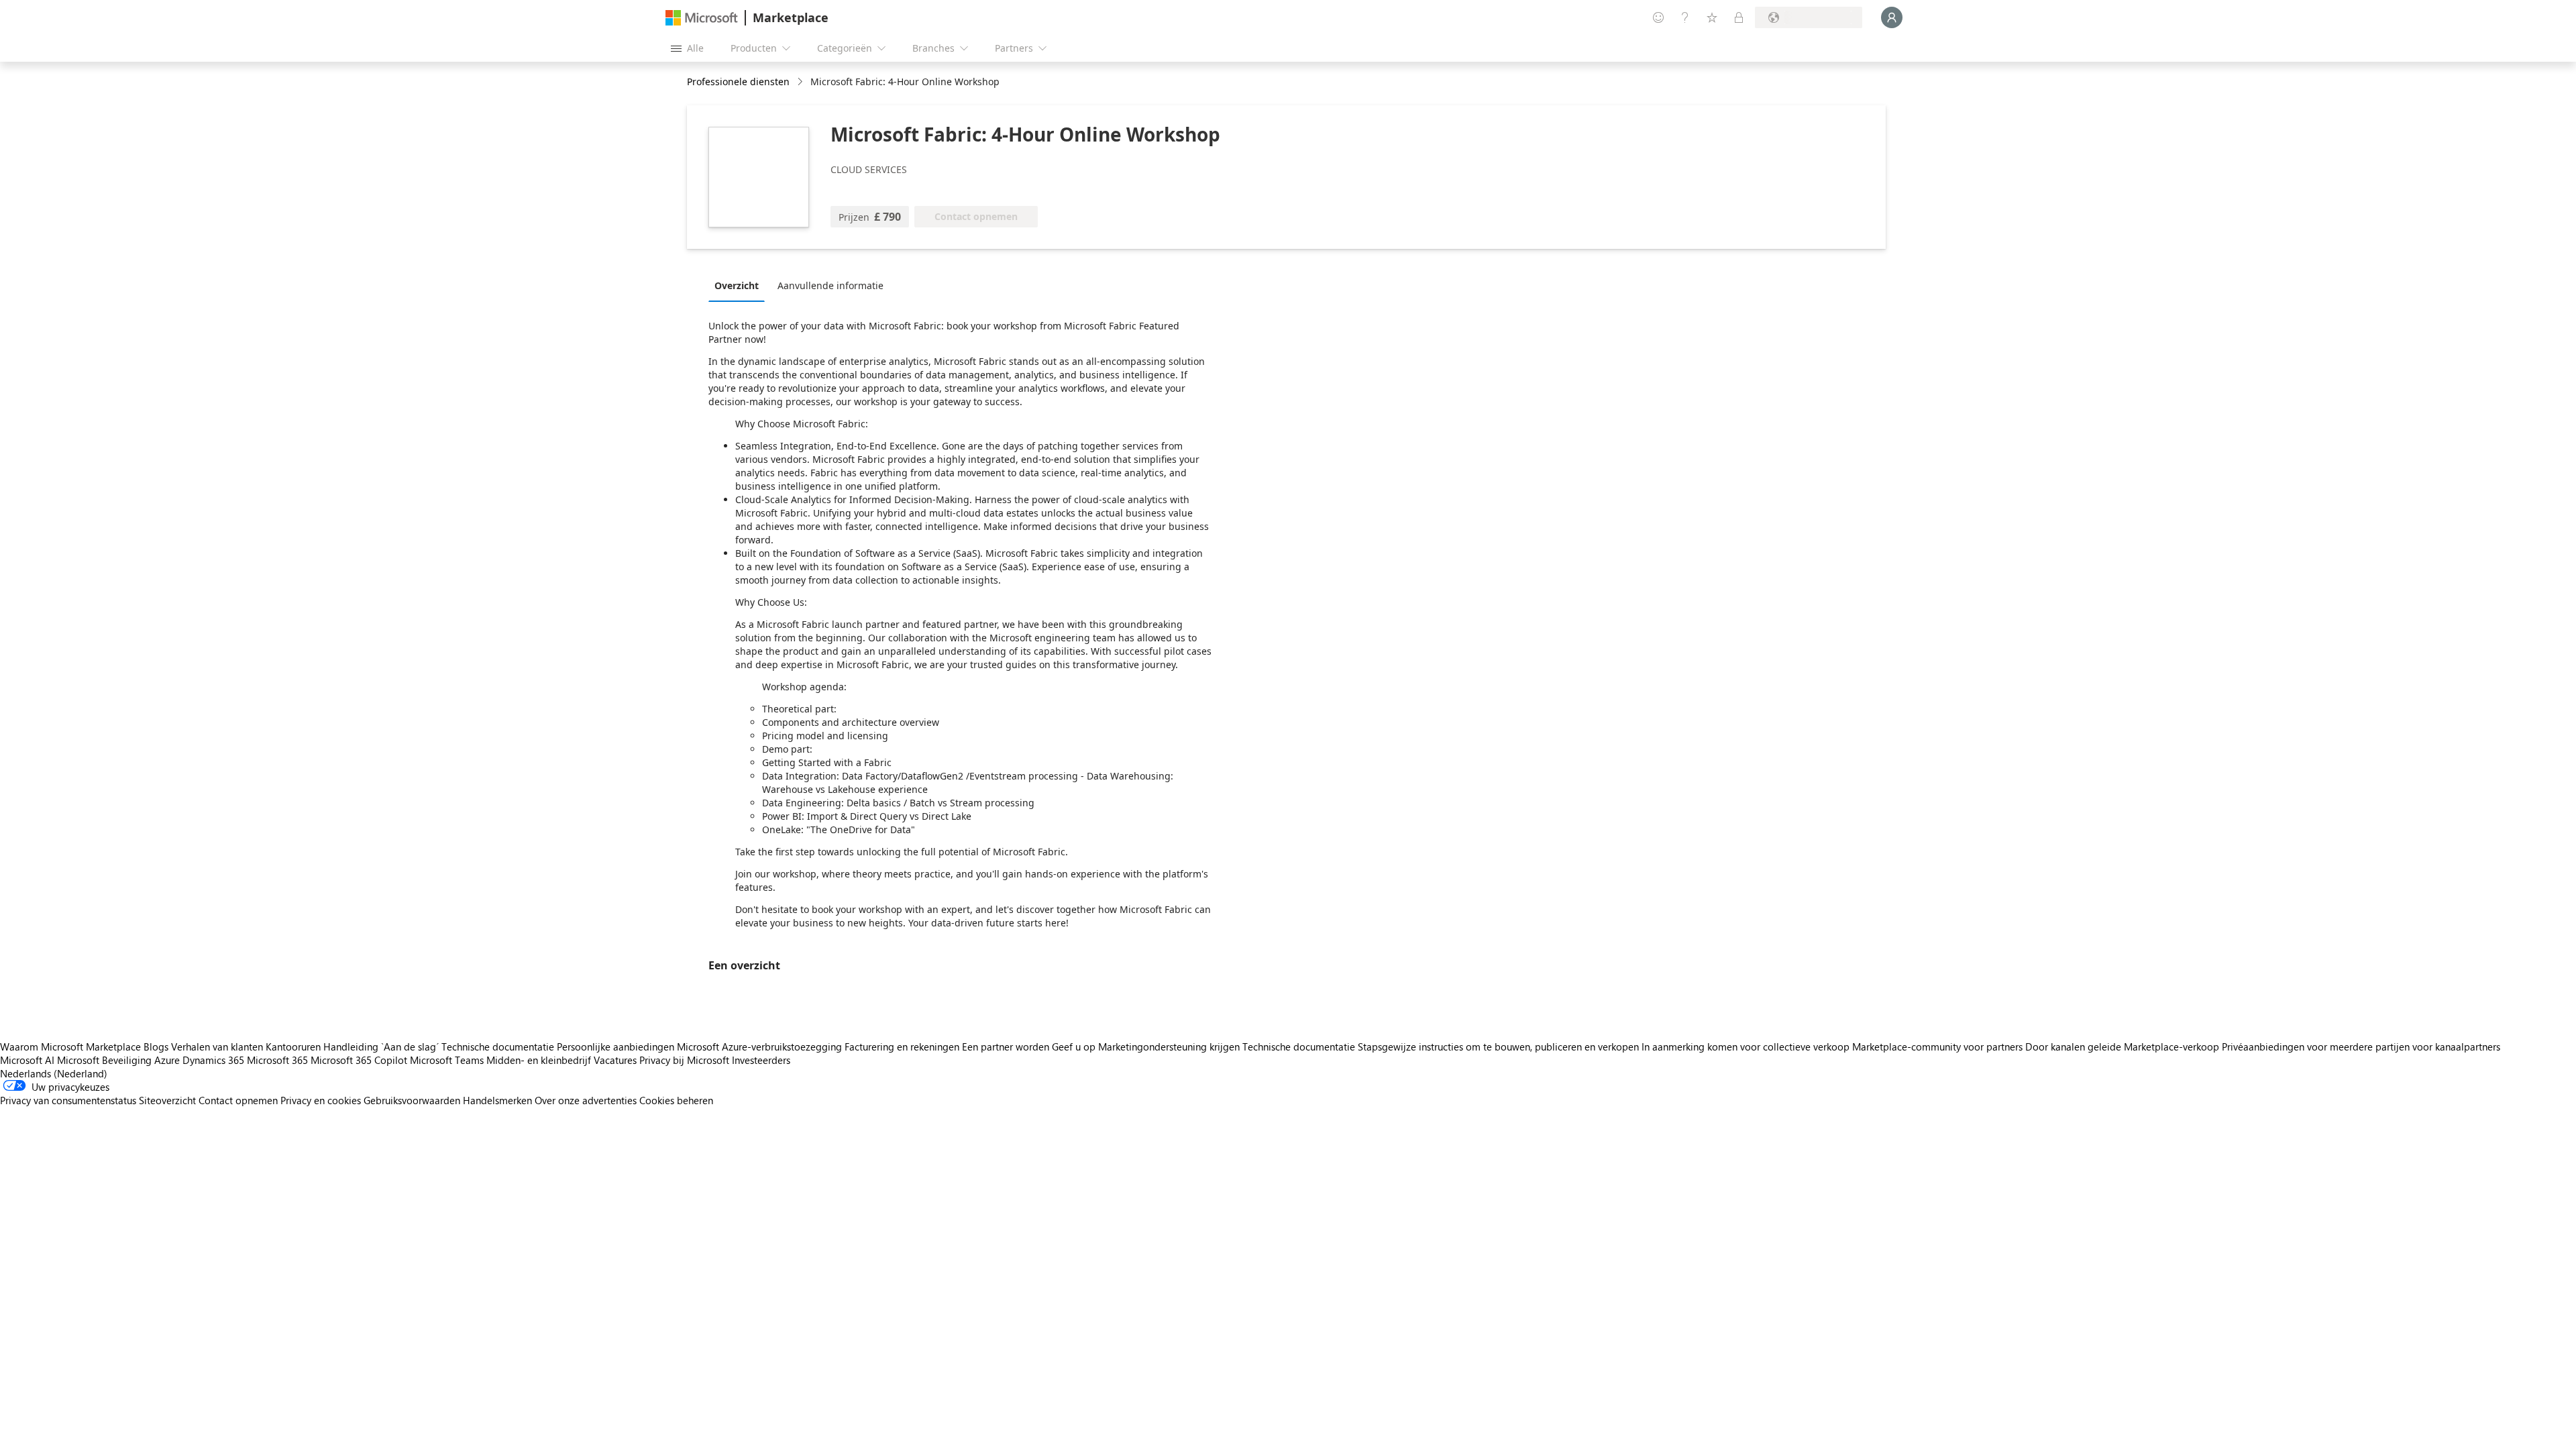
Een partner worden (1006, 1046)
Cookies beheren (676, 1100)
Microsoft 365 (277, 1060)
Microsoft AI (27, 1060)
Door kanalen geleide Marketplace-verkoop (2122, 1046)
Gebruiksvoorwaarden (412, 1100)
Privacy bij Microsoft (684, 1060)
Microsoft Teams (447, 1060)
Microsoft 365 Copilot (359, 1060)
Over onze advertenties (586, 1100)
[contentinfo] (801, 82)
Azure (167, 1060)
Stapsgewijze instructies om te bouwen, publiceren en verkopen (1498, 1046)
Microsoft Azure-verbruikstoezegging (761, 1046)
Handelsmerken (497, 1100)
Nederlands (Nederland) (54, 1073)
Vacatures (615, 1060)
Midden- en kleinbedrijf (539, 1060)
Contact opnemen (238, 1100)
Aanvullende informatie (830, 285)
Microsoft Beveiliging (104, 1060)
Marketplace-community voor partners (1937, 1046)
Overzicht (737, 285)
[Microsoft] (702, 18)
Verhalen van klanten (217, 1046)
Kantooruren (293, 1046)
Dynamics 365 (213, 1060)
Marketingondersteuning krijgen (1169, 1046)
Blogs (156, 1046)
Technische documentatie (498, 1046)
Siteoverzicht (167, 1100)
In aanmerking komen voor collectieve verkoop (1746, 1046)
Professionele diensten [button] (738, 82)
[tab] (740, 285)
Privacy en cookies (321, 1100)
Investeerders (761, 1060)
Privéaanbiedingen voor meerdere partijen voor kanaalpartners (2361, 1046)
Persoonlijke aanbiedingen (615, 1046)
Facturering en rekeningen (902, 1046)
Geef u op (1074, 1046)
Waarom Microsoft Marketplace (70, 1046)
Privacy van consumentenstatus (68, 1100)
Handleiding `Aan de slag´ (381, 1046)
